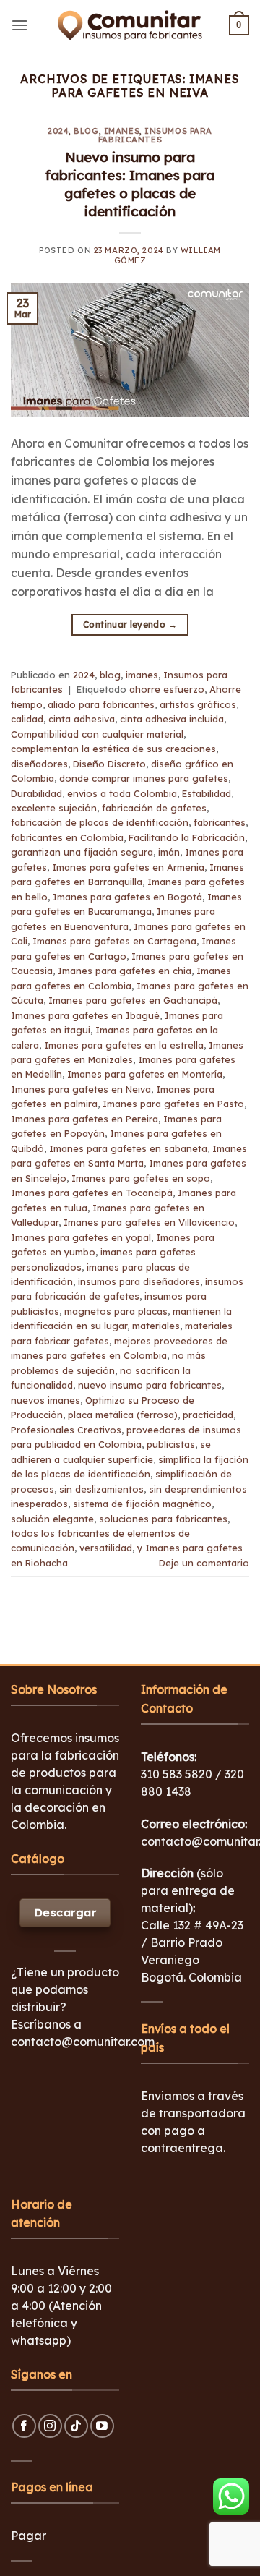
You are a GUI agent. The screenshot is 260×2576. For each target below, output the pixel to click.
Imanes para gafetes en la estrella (124, 1045)
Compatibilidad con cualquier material (97, 734)
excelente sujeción (54, 808)
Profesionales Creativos (66, 1430)
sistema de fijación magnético (142, 1504)
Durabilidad (36, 793)
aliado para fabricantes (101, 704)
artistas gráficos (198, 704)
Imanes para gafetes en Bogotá (127, 897)
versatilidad (106, 1548)
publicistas (171, 1444)
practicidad (208, 1415)
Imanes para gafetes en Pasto (173, 1104)
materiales (156, 1326)
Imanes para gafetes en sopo (141, 1178)
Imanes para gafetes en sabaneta (128, 1148)
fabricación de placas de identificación (100, 822)
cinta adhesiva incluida (172, 719)
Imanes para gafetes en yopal (81, 1237)
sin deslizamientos (101, 1489)
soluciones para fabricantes (163, 1519)
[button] (19, 25)
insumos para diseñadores (139, 1281)
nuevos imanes (45, 1400)
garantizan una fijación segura (82, 852)
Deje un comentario (204, 1563)
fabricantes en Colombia (67, 837)
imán (169, 852)
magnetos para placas (116, 1311)
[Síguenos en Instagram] (50, 2426)
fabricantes (220, 822)
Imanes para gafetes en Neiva (81, 1089)
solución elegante (52, 1519)
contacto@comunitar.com (83, 2042)
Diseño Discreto (109, 764)
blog (86, 131)
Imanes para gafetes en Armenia (128, 867)
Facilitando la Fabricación (187, 837)
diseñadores (39, 764)
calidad (27, 719)
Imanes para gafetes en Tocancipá (92, 1193)
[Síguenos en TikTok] (76, 2426)
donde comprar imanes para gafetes (144, 778)
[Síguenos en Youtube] (102, 2426)
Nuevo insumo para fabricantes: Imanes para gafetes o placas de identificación (130, 184)
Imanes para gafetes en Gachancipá (133, 1000)
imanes (122, 131)
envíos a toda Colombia (122, 793)
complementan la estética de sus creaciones (113, 749)
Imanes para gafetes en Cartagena (114, 941)
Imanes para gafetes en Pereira (84, 1119)
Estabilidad (207, 793)
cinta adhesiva (82, 719)
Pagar (29, 2536)
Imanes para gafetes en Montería (145, 1074)
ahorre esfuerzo (167, 689)
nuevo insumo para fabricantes (150, 1385)
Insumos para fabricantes (155, 135)
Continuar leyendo (130, 624)
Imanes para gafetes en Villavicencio (149, 1222)
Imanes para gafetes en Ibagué (85, 1015)
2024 (58, 131)
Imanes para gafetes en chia (125, 971)
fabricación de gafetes (154, 808)
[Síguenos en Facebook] (24, 2426)
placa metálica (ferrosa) (123, 1415)
